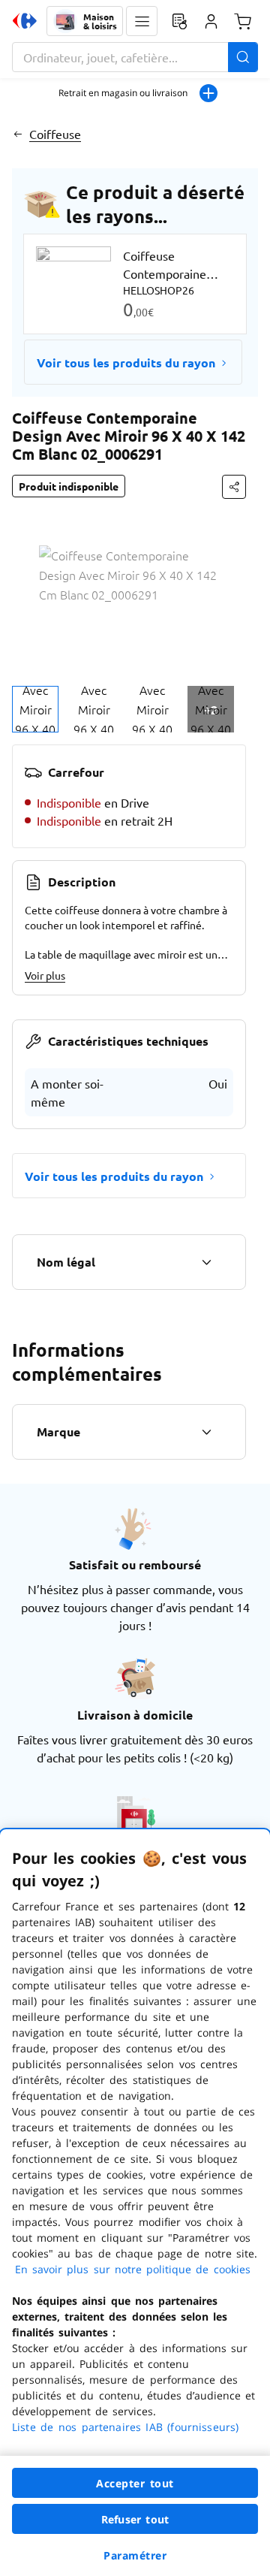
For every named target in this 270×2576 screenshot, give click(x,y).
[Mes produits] (179, 21)
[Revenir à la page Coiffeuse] (18, 134)
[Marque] (206, 1432)
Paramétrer (135, 2555)
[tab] (35, 709)
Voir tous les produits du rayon (126, 362)
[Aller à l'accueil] (25, 21)
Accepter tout (135, 2483)
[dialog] (135, 2203)
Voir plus (45, 975)
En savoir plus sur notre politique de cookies (133, 2269)
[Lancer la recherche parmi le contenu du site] (243, 57)
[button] (142, 21)
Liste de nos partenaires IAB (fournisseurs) (125, 2427)
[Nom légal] (206, 1262)
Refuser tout (135, 2519)
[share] (234, 487)
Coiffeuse (55, 134)
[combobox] (135, 57)
